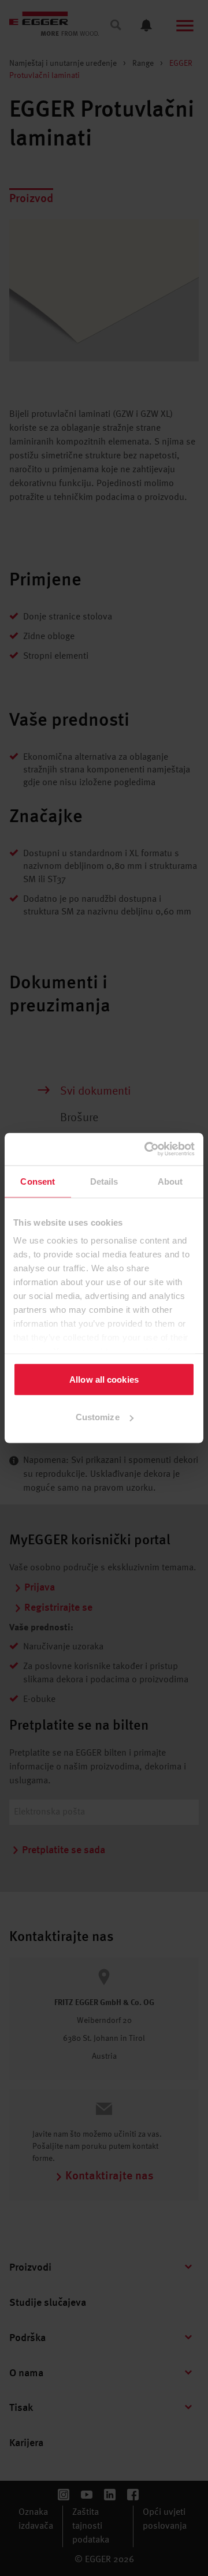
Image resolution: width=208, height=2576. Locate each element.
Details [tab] (104, 1181)
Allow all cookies (104, 1379)
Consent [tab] (38, 1181)
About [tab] (170, 1181)
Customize (98, 1417)
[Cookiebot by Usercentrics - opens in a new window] (147, 1149)
